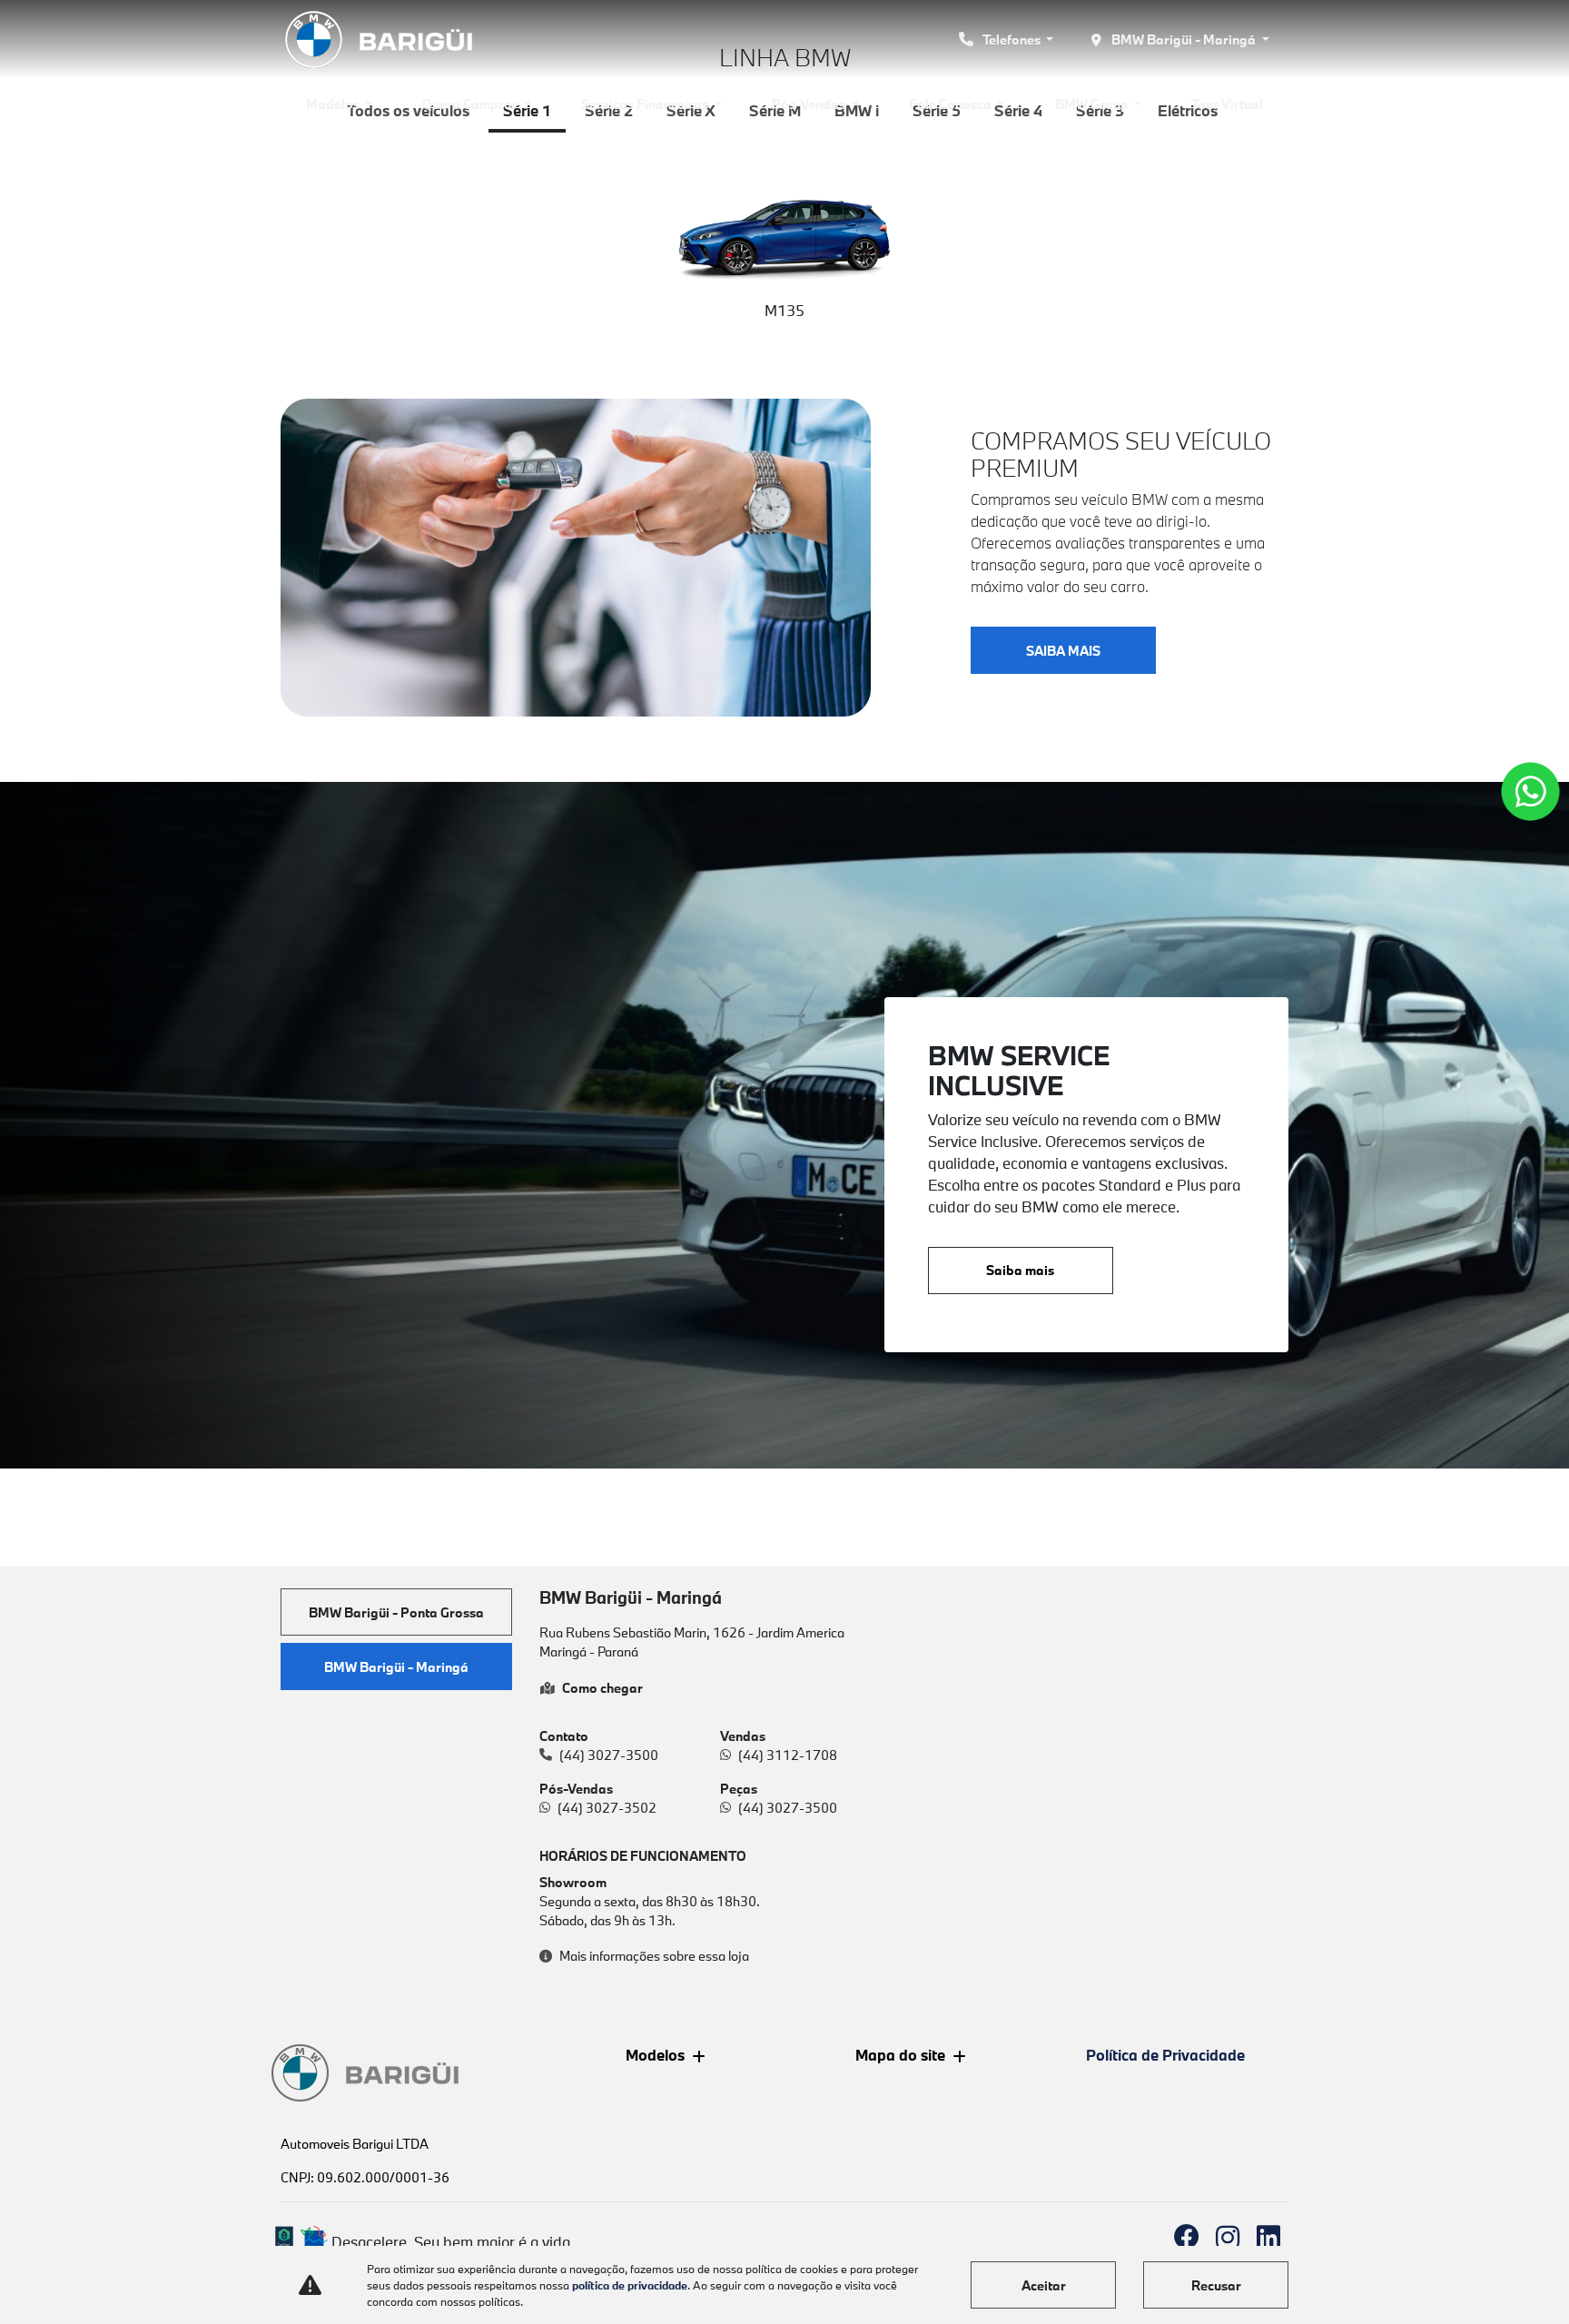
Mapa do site (900, 2055)
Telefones (1012, 40)
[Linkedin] (1268, 2237)
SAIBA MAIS (1063, 651)
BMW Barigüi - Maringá (1184, 40)
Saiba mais (1020, 1270)
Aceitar (1044, 2285)
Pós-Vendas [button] (810, 104)
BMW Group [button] (1093, 104)
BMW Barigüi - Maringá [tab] (396, 1667)
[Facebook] (1186, 2237)
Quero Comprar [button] (471, 104)
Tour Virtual (1227, 104)
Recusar (1216, 2285)
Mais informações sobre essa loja (654, 1956)
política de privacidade (630, 2285)
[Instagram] (1227, 2237)
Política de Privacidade (1165, 2055)
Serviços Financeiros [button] (646, 104)
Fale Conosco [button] (952, 104)
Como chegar (602, 1688)
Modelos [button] (334, 104)
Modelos (655, 2055)
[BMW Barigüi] (380, 40)
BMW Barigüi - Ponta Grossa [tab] (396, 1612)
